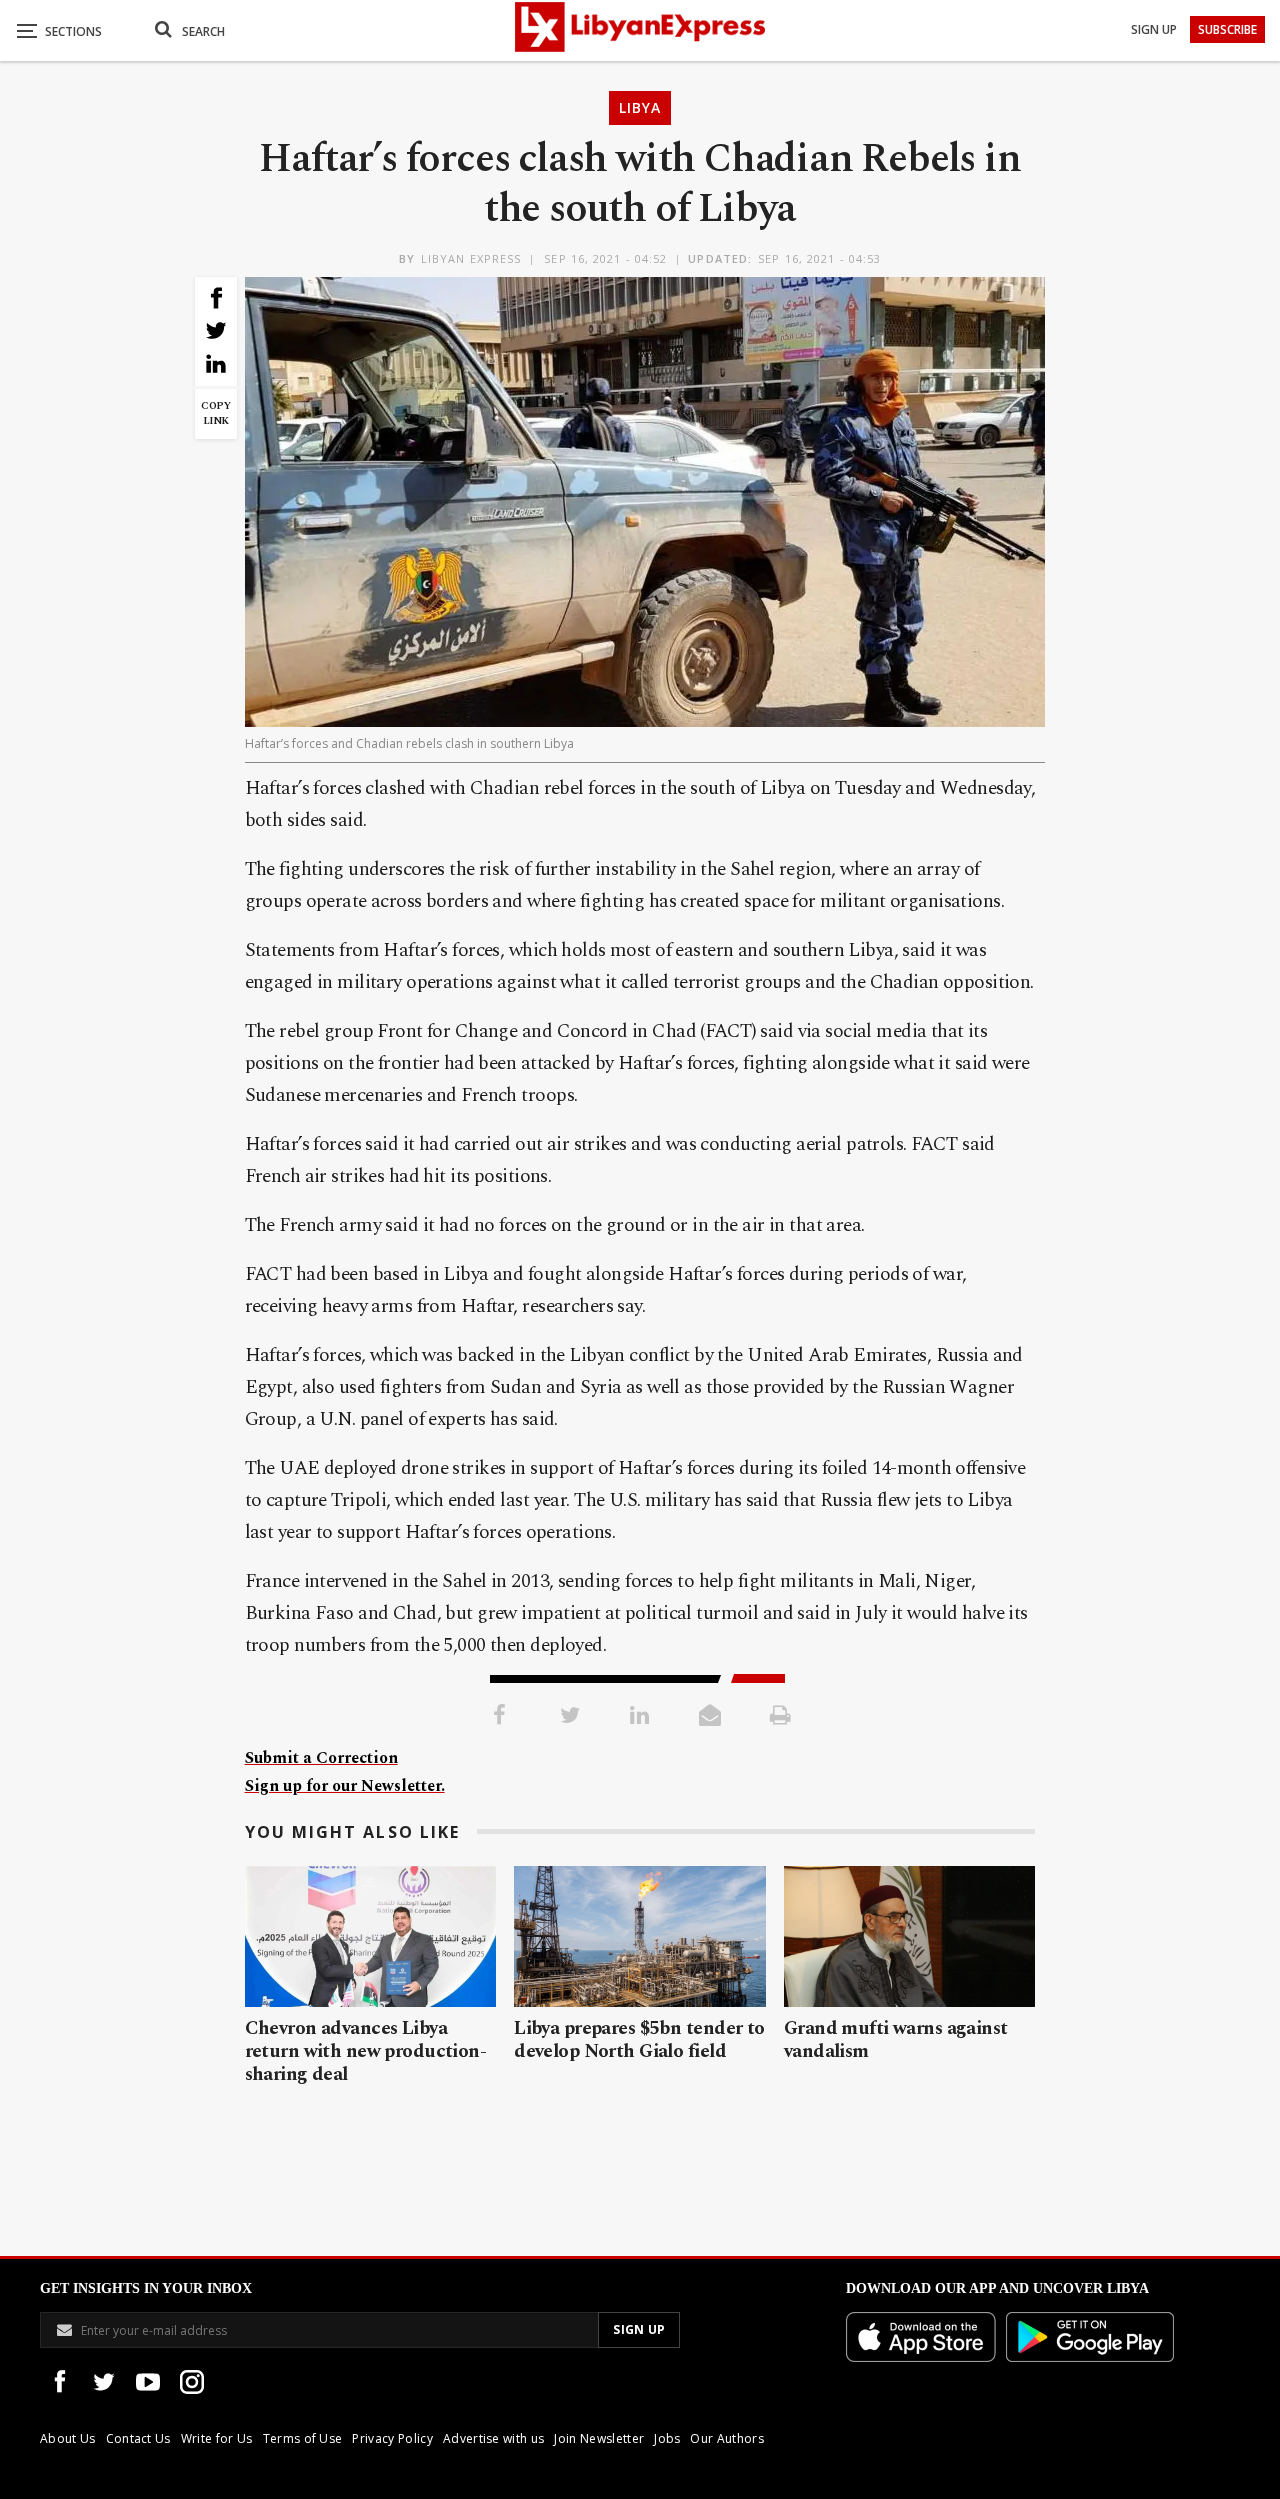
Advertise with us (493, 2438)
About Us (68, 2438)
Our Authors (727, 2438)
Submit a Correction (321, 1758)
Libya (640, 107)
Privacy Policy (392, 2438)
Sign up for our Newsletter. (345, 1786)
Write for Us (217, 2438)
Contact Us (138, 2438)
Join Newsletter (599, 2438)
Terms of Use (303, 2438)
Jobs (667, 2438)
